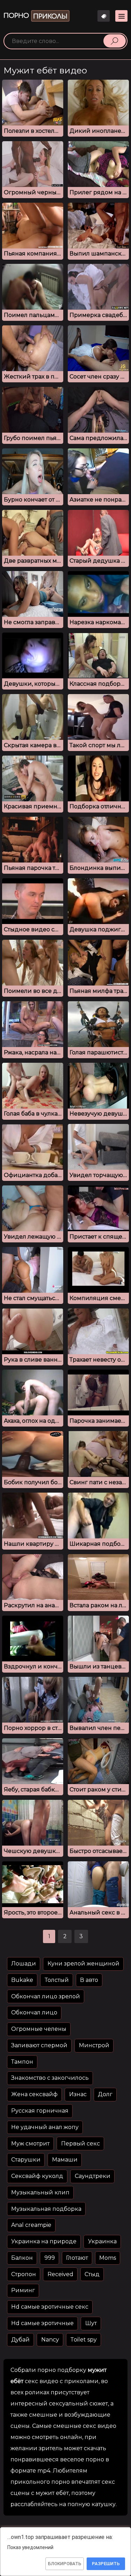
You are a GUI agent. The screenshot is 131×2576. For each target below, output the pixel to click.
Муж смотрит (30, 2144)
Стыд (92, 2274)
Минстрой (94, 2045)
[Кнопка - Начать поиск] (115, 41)
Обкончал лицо (34, 2012)
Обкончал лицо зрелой (46, 1996)
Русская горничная (40, 2111)
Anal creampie (31, 2225)
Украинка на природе (44, 2241)
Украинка (102, 2241)
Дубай (20, 2340)
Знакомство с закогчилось (50, 2078)
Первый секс (81, 2144)
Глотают (77, 2258)
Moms (108, 2258)
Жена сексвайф (34, 2094)
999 (50, 2258)
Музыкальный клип (40, 2192)
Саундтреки (93, 2176)
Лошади (24, 1964)
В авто (89, 1980)
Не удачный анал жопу (45, 2127)
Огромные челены (39, 2029)
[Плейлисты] (104, 16)
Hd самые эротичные (42, 2323)
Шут (91, 2323)
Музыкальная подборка (46, 2209)
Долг (105, 2094)
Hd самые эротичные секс (50, 2307)
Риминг (23, 2290)
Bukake (22, 1980)
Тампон (22, 2062)
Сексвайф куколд (37, 2176)
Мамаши (65, 2160)
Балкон (22, 2258)
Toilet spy (83, 2340)
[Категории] (121, 16)
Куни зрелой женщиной (83, 1964)
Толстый (57, 1980)
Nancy (50, 2340)
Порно (35, 16)
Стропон (24, 2274)
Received (60, 2274)
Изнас (78, 2094)
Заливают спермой (39, 2045)
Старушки (26, 2160)
